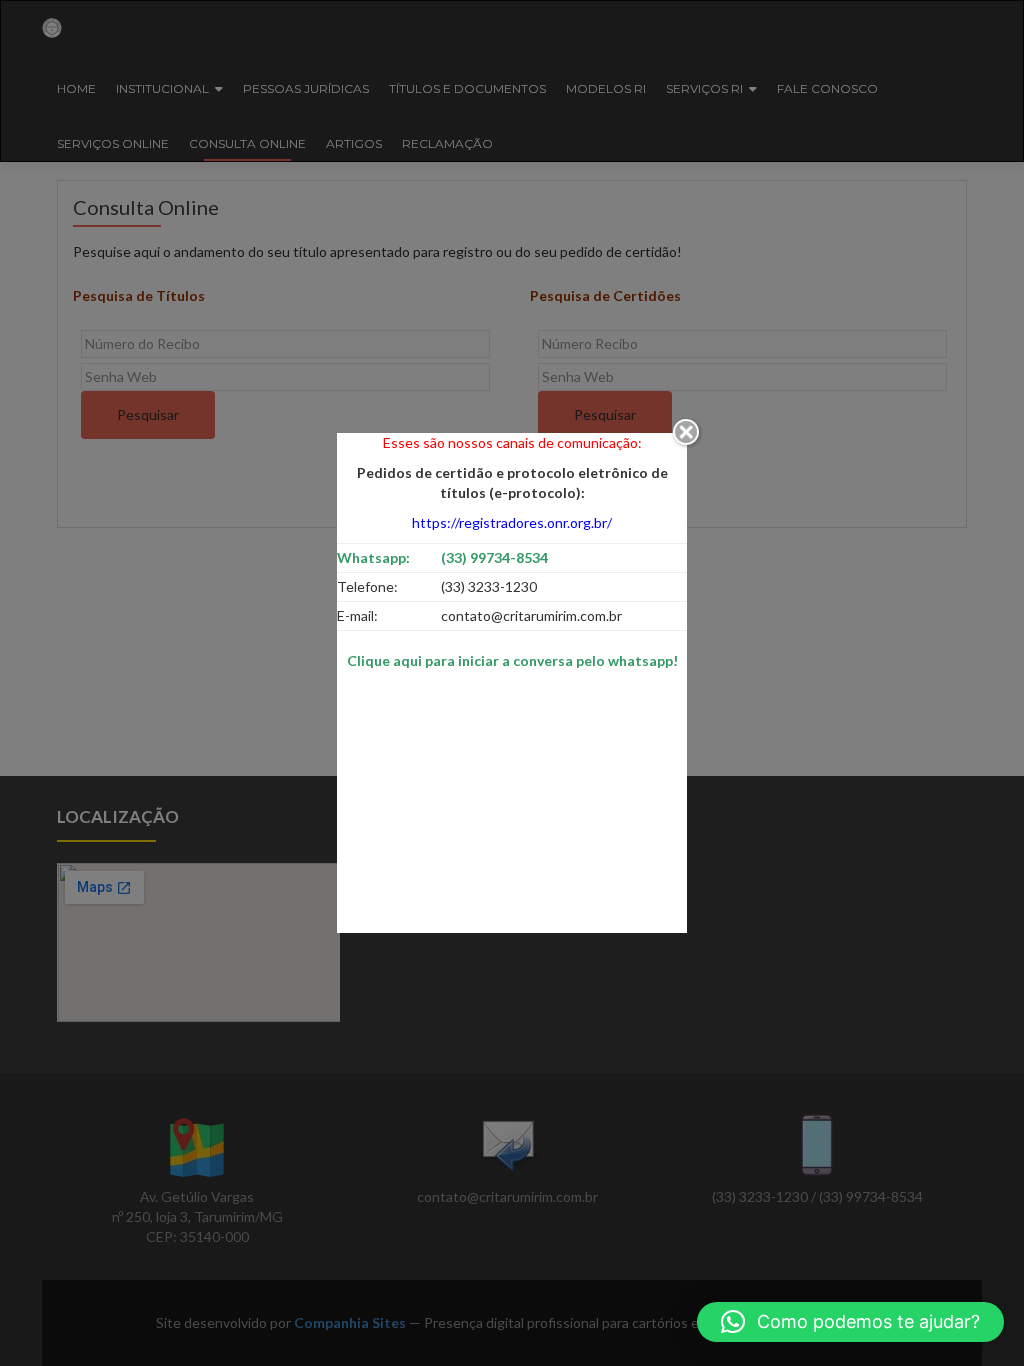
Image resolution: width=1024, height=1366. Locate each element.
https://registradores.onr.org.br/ (512, 522)
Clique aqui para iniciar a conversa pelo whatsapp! (512, 660)
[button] (850, 1322)
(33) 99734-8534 (494, 557)
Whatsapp (371, 557)
